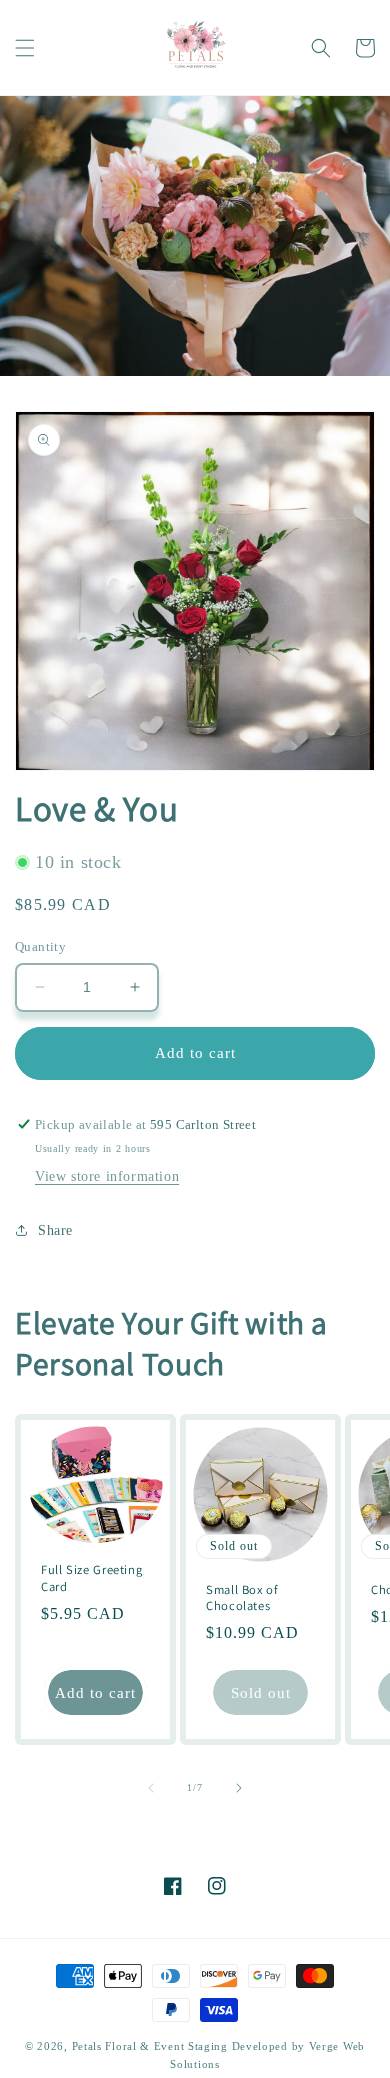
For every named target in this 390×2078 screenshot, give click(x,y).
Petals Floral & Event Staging (152, 2046)
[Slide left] (151, 1788)
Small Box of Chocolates (242, 1598)
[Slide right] (239, 1788)
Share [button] (55, 1230)
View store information (107, 1176)
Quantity (40, 946)
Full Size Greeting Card (91, 1579)
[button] (25, 48)
